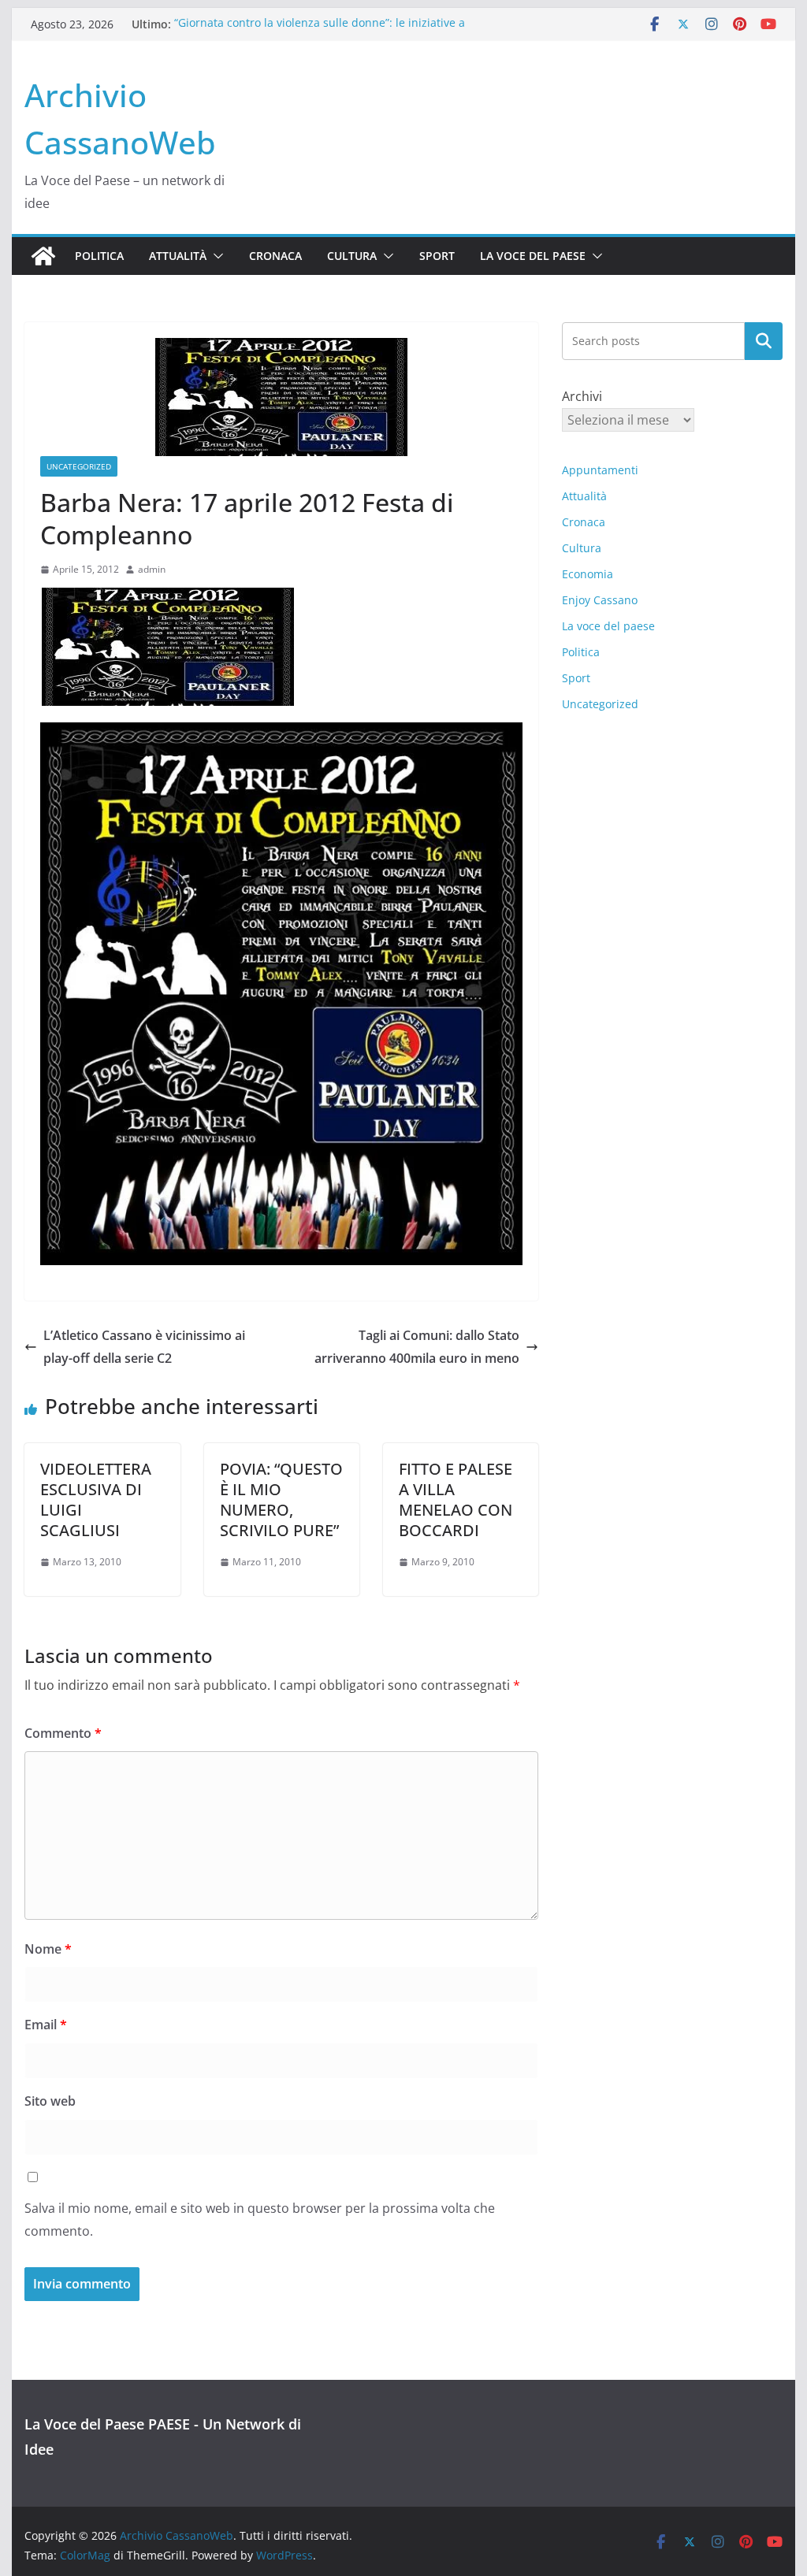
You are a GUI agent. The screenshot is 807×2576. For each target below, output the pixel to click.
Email (46, 2025)
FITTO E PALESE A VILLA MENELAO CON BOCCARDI (456, 1500)
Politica (99, 256)
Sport (437, 256)
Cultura (352, 256)
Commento (63, 1733)
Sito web (50, 2101)
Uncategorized (79, 466)
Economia (588, 574)
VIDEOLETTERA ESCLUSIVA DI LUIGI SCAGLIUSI (96, 1500)
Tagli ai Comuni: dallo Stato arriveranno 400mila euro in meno (417, 1347)
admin (152, 569)
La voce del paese (533, 256)
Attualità (178, 256)
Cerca (763, 341)
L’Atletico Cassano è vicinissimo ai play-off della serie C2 (144, 1347)
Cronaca (275, 256)
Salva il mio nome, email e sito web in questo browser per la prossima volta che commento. (260, 2220)
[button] (215, 256)
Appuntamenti (600, 470)
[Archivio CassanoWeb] (43, 256)
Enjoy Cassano (600, 600)
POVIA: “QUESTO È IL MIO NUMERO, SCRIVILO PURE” (281, 1500)
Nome (48, 1949)
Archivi (582, 396)
